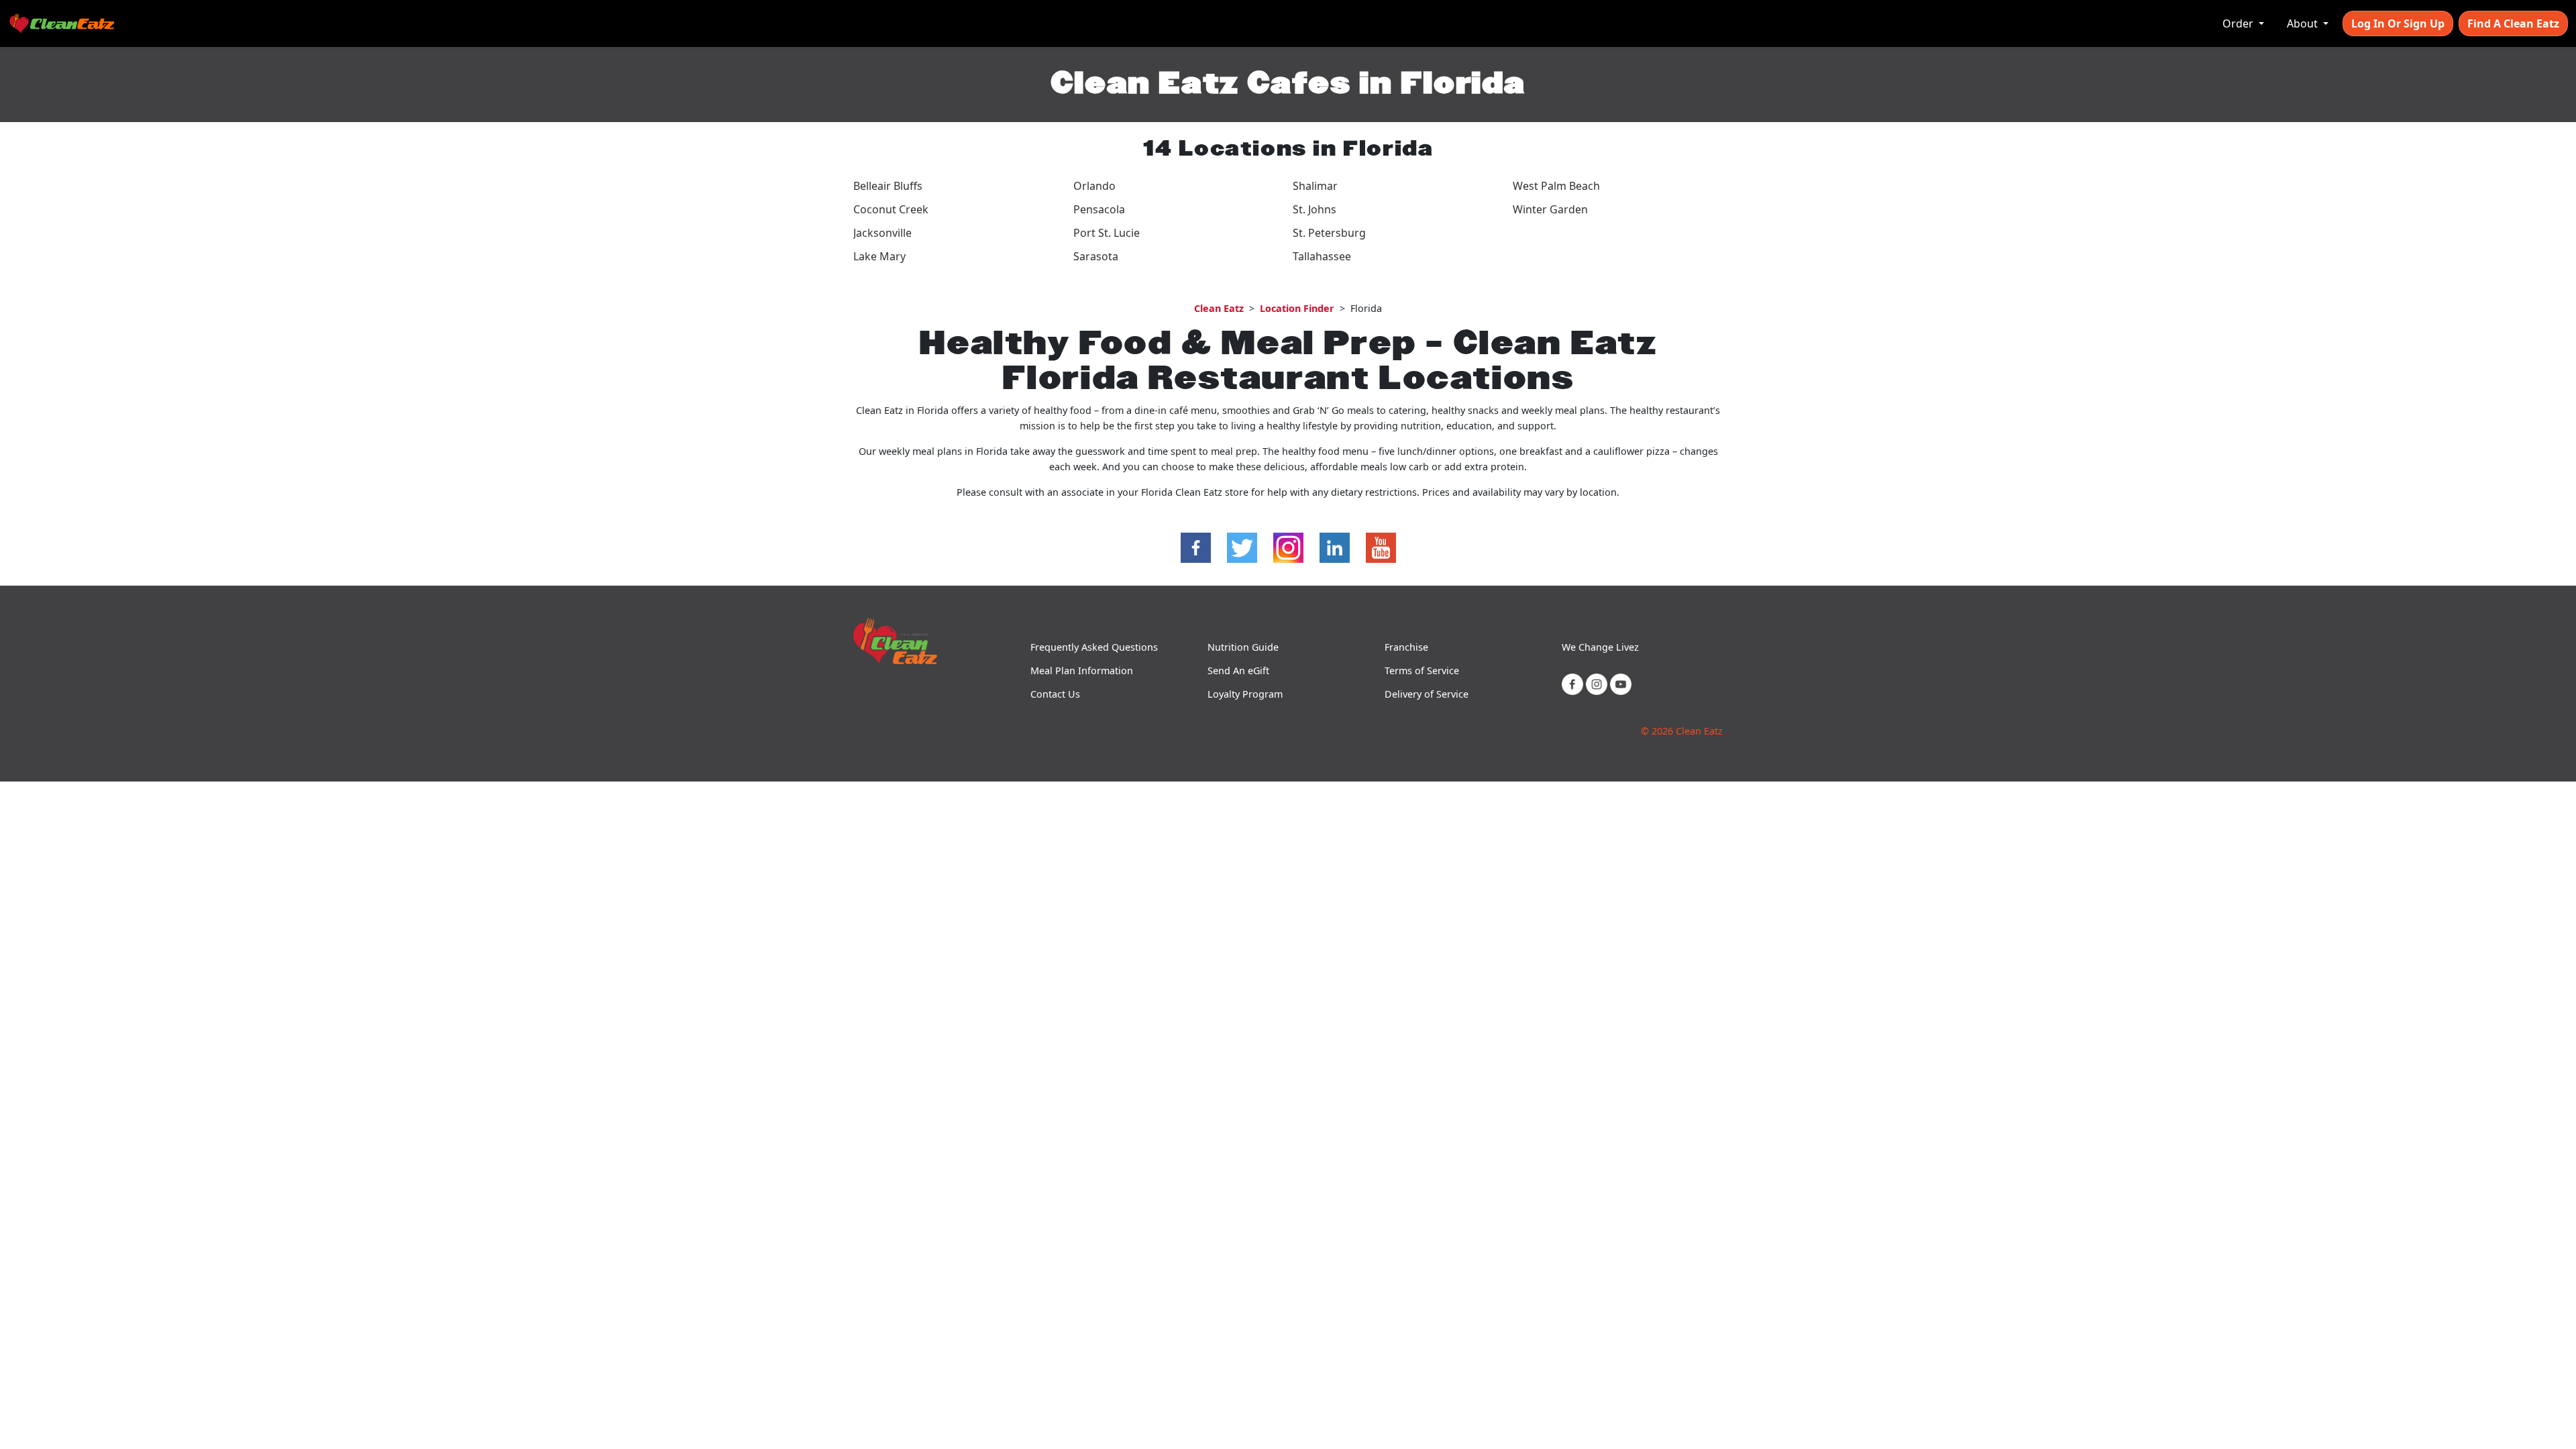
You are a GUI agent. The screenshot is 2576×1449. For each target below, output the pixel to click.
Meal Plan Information (1082, 670)
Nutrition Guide (1243, 647)
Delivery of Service (1427, 694)
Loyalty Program (1245, 694)
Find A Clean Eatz (2513, 23)
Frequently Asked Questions (1094, 647)
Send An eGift (1238, 670)
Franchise (1406, 647)
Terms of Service (1422, 670)
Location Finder (1297, 308)
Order (2239, 23)
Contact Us (1055, 694)
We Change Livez (1600, 647)
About (2304, 23)
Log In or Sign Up (2398, 23)
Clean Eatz (1219, 308)
